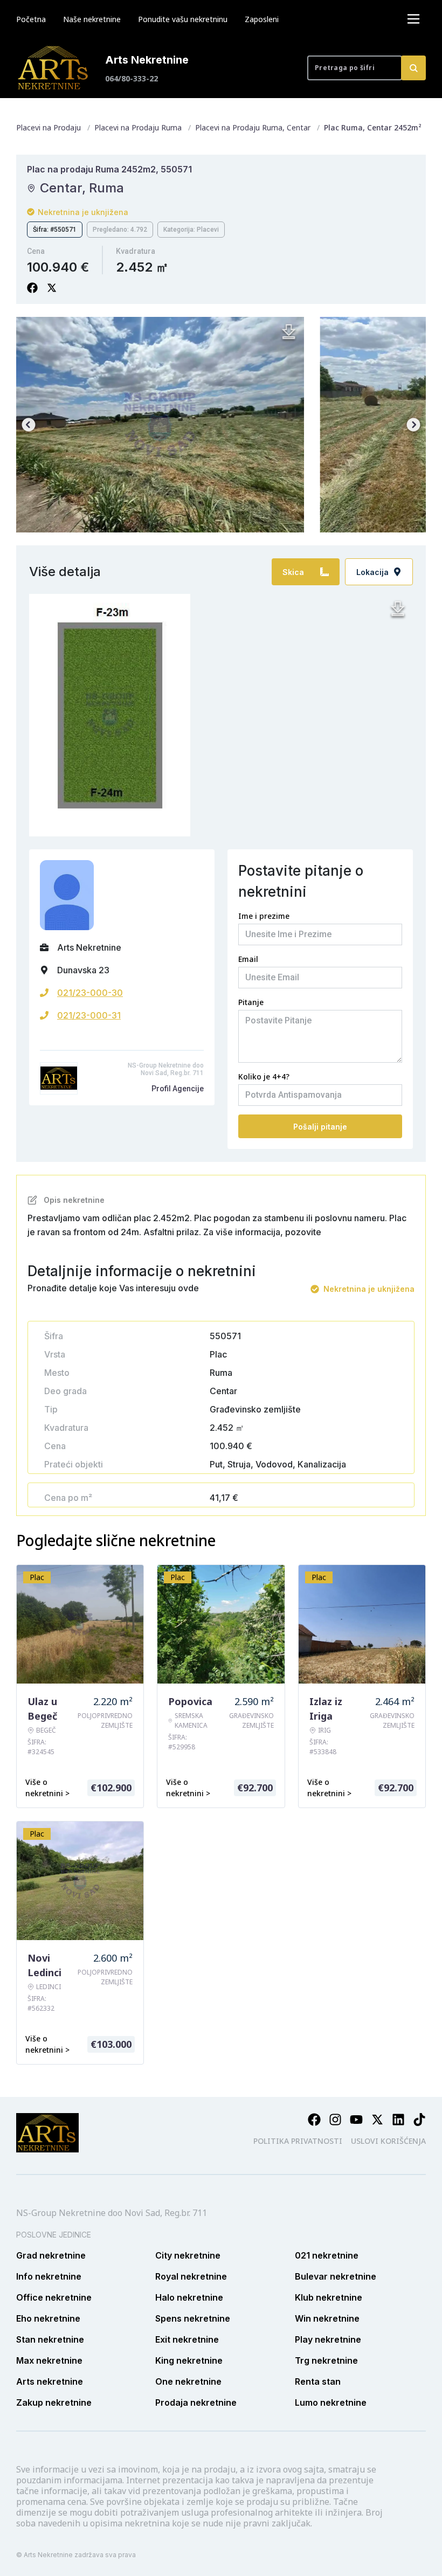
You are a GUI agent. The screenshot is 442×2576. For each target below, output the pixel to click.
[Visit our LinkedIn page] (398, 2120)
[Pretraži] (413, 68)
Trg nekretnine (326, 2360)
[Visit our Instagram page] (335, 2120)
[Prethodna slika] (29, 425)
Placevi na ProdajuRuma (138, 127)
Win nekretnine (327, 2318)
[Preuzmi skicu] (398, 609)
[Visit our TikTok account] (419, 2120)
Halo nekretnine (189, 2297)
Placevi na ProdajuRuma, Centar (253, 127)
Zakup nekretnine (54, 2402)
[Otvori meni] (413, 19)
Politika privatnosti (298, 2141)
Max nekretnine (49, 2360)
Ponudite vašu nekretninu (183, 19)
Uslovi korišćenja (388, 2141)
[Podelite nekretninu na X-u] (52, 288)
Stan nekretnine (50, 2339)
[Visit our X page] (377, 2120)
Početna (31, 19)
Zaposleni (262, 19)
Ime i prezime (264, 916)
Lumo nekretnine (331, 2402)
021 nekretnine (327, 2255)
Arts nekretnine (50, 2381)
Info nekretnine (49, 2276)
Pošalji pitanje (320, 1127)
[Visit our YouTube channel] (356, 2120)
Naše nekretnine (92, 19)
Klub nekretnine (329, 2297)
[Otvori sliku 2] (160, 425)
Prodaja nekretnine (196, 2402)
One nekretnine (188, 2381)
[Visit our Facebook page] (314, 2120)
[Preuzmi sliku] (288, 332)
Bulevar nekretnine (336, 2276)
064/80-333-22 (132, 78)
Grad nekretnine (51, 2255)
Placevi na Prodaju (49, 127)
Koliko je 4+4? (264, 1076)
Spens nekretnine (193, 2318)
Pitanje (251, 1002)
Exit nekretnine (187, 2339)
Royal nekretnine (191, 2276)
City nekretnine (188, 2255)
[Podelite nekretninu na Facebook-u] (32, 288)
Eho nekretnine (48, 2318)
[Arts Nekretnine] (54, 68)
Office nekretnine (54, 2297)
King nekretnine (189, 2360)
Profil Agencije (178, 1089)
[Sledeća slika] (413, 425)
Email (248, 959)
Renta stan (318, 2381)
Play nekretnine (328, 2339)
